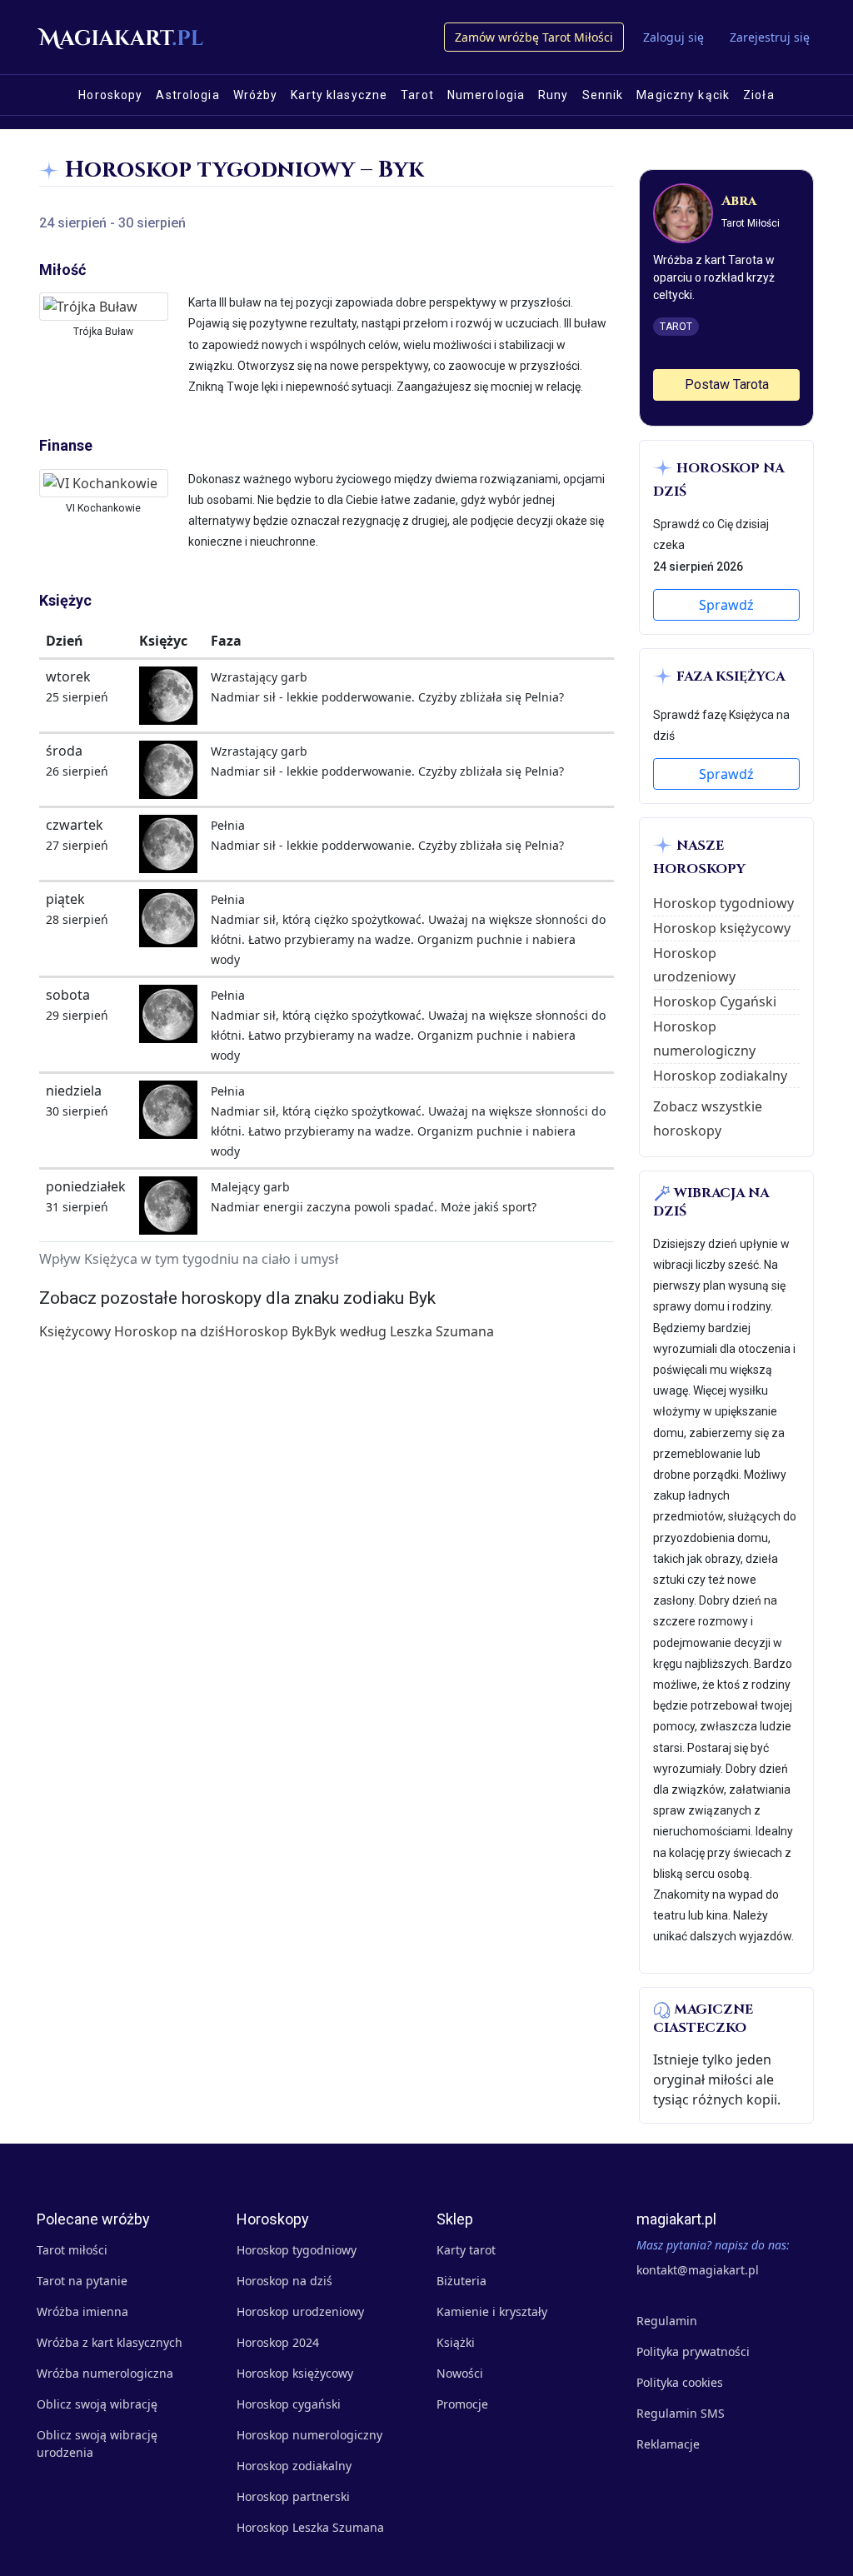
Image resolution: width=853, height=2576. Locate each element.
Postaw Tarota (727, 384)
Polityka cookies (680, 2382)
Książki (456, 2342)
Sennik (603, 95)
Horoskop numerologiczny (309, 2435)
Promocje (462, 2404)
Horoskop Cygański (715, 1001)
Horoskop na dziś (284, 2281)
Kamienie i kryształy (492, 2311)
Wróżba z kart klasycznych (110, 2342)
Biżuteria (461, 2281)
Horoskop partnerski (293, 2496)
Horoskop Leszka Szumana (310, 2527)
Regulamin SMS (681, 2413)
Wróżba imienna (82, 2311)
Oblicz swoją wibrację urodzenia (97, 2444)
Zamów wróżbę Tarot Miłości (534, 37)
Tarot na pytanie (82, 2281)
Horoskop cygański (289, 2404)
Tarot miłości (72, 2250)
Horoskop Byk (269, 1331)
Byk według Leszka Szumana (404, 1331)
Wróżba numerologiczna (105, 2373)
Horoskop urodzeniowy (300, 2311)
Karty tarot (466, 2250)
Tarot (417, 95)
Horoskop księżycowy (722, 928)
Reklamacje (668, 2444)
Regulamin (667, 2321)
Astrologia (187, 95)
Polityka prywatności (693, 2351)
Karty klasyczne (339, 95)
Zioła (759, 95)
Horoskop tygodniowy (723, 903)
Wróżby (256, 95)
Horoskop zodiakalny (720, 1076)
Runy (553, 95)
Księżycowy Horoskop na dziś (132, 1331)
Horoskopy (110, 95)
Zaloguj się (673, 37)
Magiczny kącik (683, 95)
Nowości (460, 2373)
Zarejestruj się (770, 37)
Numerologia (486, 95)
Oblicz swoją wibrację (97, 2404)
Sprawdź (726, 605)
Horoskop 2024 (278, 2342)
